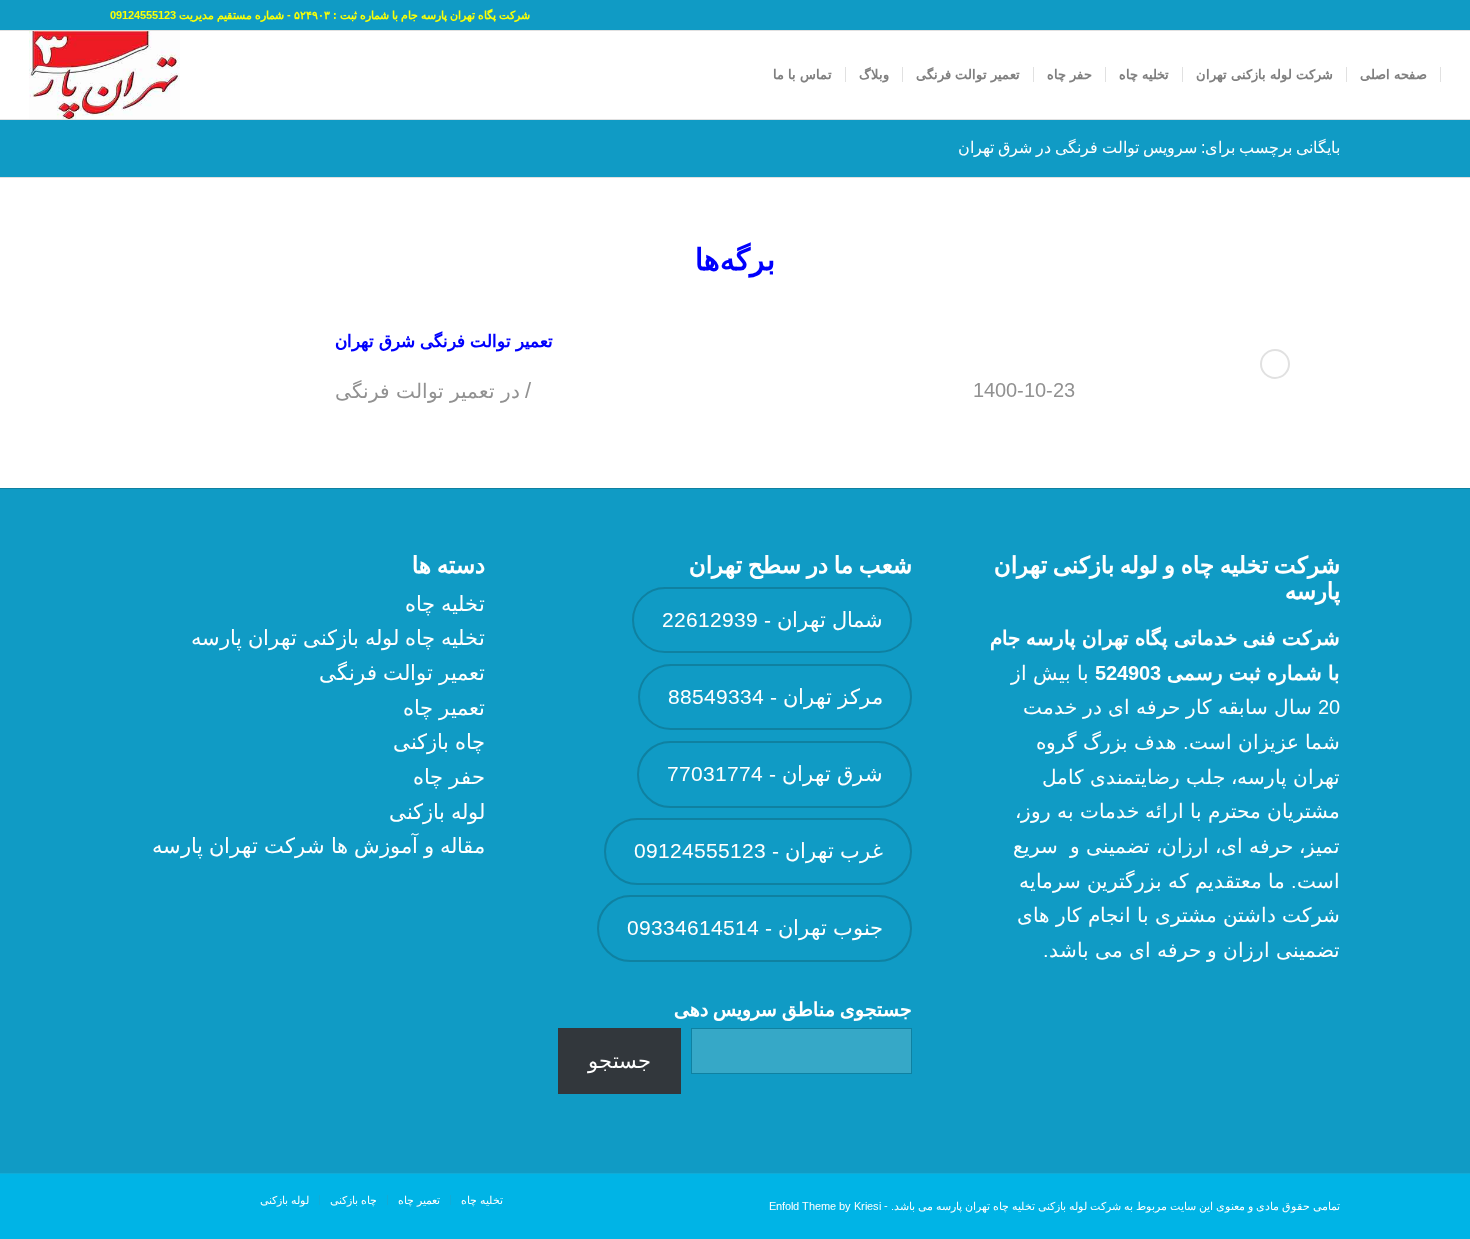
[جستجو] (740, 75)
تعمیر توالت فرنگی (415, 391)
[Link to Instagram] (35, 15)
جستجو (619, 1060)
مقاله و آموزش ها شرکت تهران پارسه (318, 845)
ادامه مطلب (1275, 364)
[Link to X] (65, 15)
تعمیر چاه (444, 707)
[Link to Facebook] (95, 15)
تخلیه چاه (445, 603)
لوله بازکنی (437, 811)
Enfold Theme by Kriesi (825, 1206)
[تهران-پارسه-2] (104, 75)
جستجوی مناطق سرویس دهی (793, 1009)
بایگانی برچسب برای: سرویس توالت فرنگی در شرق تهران (1149, 147)
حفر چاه (449, 776)
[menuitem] (1394, 75)
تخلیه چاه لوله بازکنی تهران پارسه (338, 637)
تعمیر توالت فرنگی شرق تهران (444, 341)
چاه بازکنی (439, 741)
